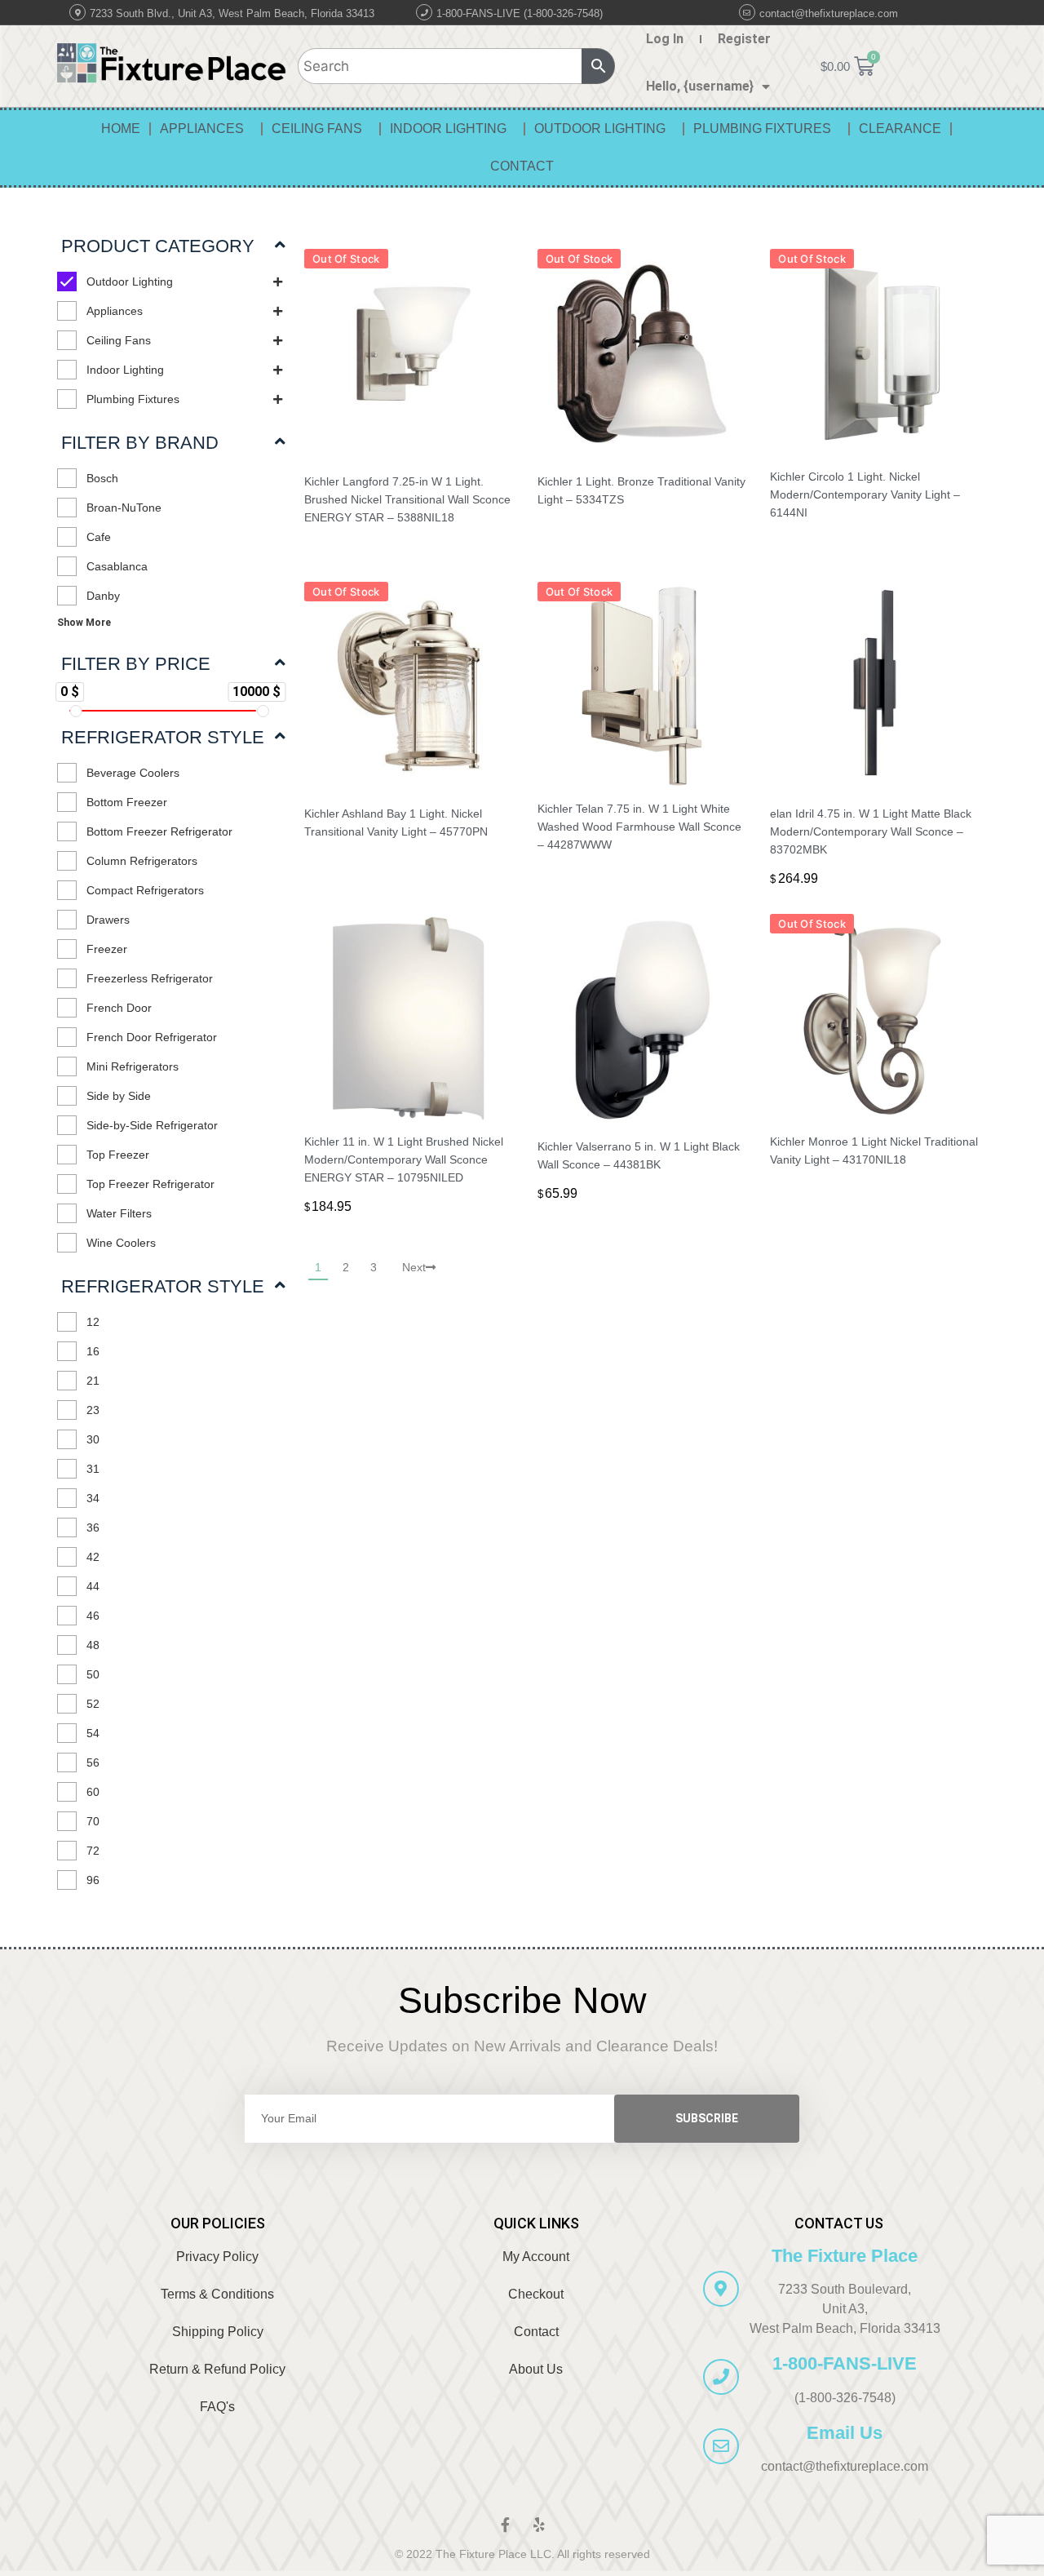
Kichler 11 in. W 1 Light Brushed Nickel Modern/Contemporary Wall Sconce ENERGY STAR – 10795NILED (404, 1159)
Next (414, 1267)
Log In (665, 39)
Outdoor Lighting (600, 129)
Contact (522, 166)
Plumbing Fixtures (762, 129)
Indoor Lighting (448, 129)
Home (121, 129)
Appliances (202, 129)
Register (744, 39)
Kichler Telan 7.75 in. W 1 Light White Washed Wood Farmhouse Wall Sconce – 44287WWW (639, 827)
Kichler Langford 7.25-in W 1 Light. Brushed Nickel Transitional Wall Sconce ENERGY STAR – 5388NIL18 (407, 499)
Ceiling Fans (317, 129)
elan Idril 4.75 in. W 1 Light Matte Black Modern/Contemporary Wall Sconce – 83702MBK (871, 831)
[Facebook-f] (505, 2525)
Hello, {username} (700, 86)
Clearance (900, 129)
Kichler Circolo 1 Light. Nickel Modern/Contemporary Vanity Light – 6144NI (865, 494)
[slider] (75, 711)
